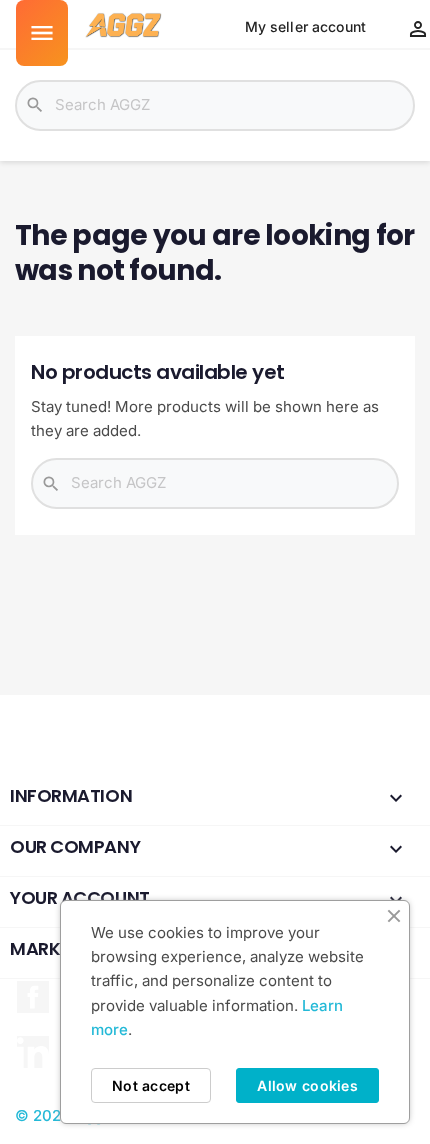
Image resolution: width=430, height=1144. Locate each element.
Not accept (151, 1085)
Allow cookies (307, 1085)
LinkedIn (33, 1052)
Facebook (33, 997)
